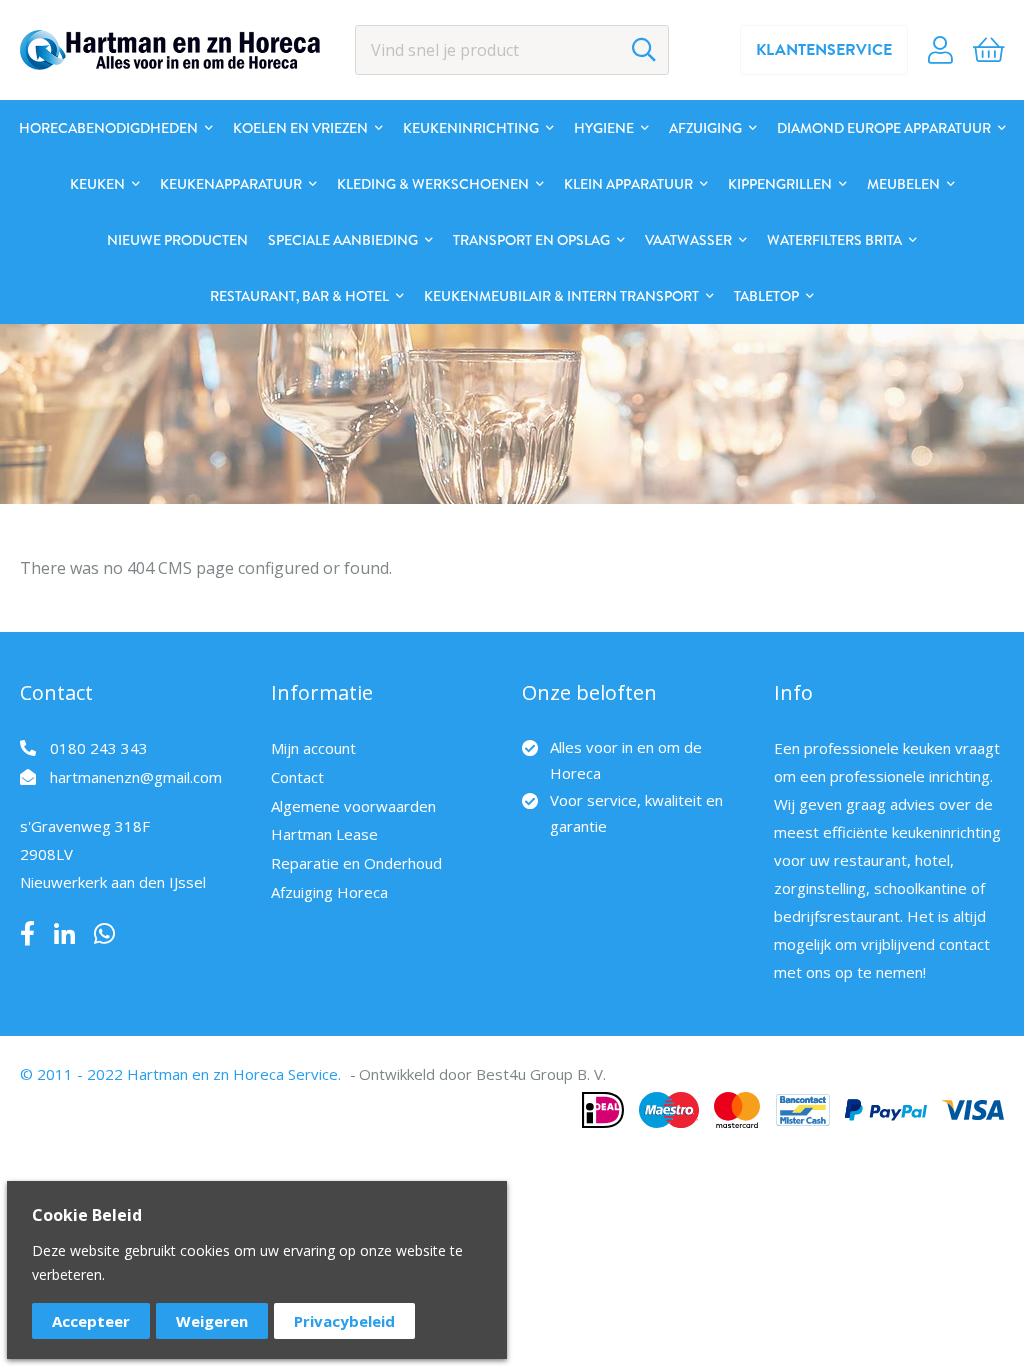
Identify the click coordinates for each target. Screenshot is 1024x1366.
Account (940, 50)
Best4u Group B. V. (541, 1074)
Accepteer (91, 1321)
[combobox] (512, 50)
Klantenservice (824, 50)
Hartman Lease (324, 834)
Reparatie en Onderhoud (356, 863)
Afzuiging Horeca (329, 892)
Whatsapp (104, 934)
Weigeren (212, 1321)
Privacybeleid (344, 1321)
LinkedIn (64, 934)
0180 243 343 (99, 748)
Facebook (27, 934)
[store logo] (170, 50)
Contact (297, 777)
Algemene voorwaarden (353, 806)
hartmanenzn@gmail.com (136, 777)
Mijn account (313, 748)
